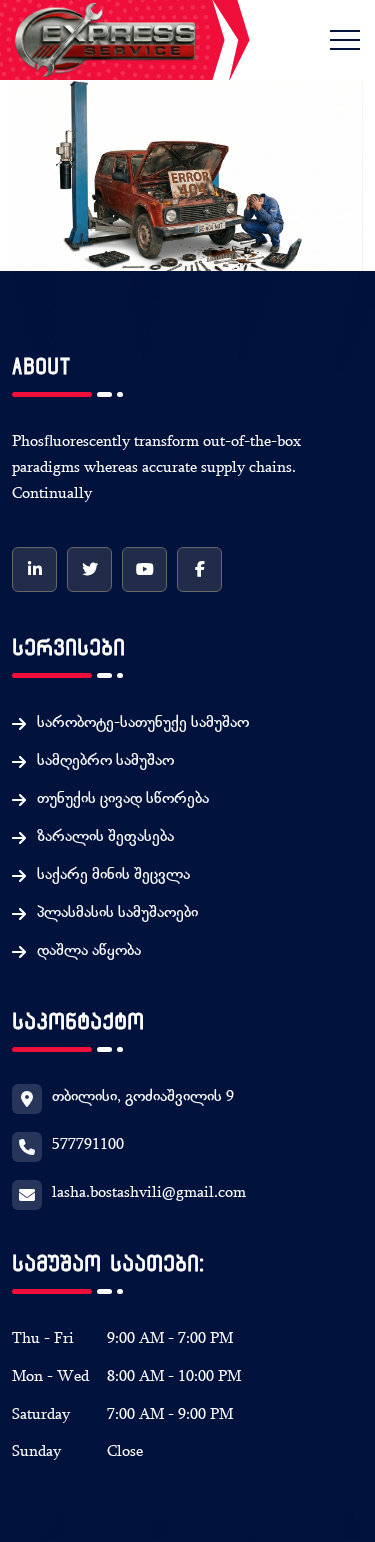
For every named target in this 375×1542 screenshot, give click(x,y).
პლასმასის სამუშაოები (117, 914)
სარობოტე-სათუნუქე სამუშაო (143, 724)
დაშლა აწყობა (89, 952)
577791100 (88, 1146)
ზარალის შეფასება (105, 838)
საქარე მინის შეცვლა (113, 876)
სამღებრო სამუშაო (105, 762)
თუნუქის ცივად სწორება (123, 800)
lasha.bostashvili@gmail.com (149, 1194)
